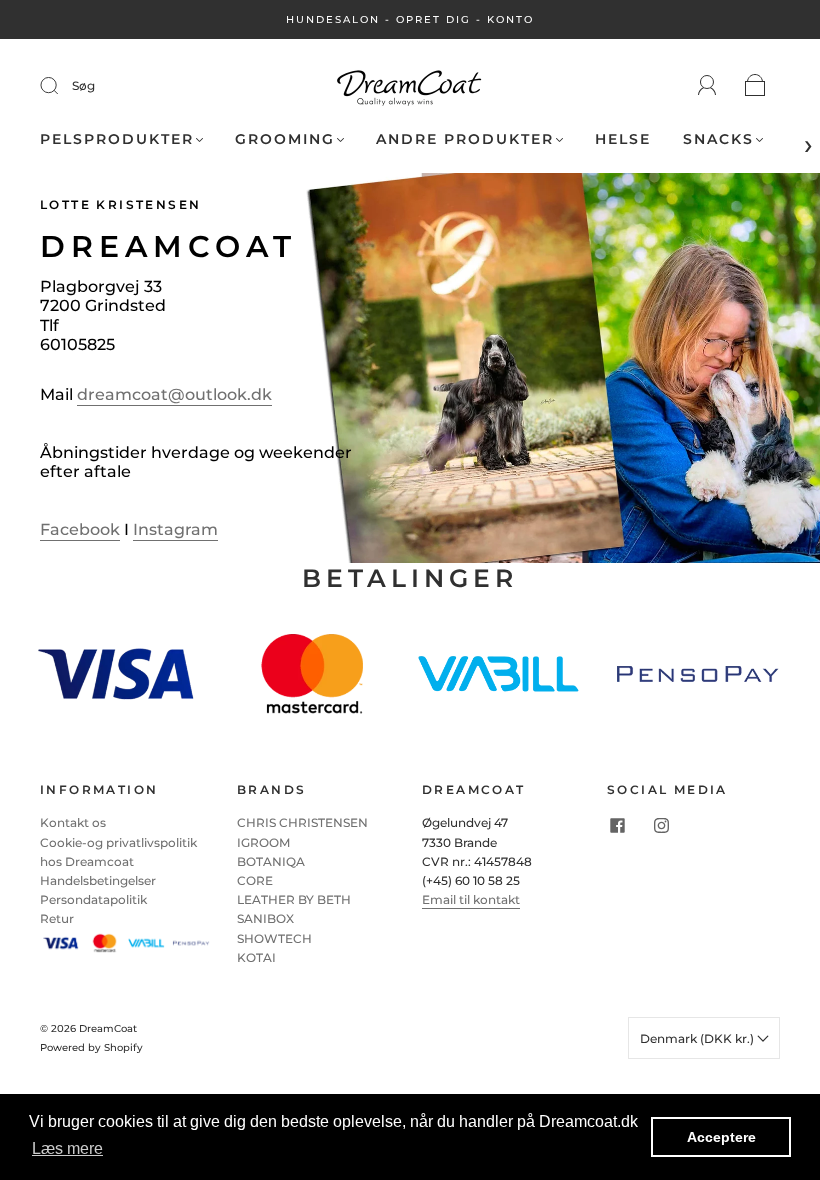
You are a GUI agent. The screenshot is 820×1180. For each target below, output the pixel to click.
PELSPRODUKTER (117, 139)
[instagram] (661, 825)
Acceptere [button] (721, 1137)
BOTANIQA (271, 861)
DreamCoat (108, 1028)
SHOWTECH (274, 938)
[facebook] (617, 825)
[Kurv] (755, 86)
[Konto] (707, 85)
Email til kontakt (471, 899)
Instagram (175, 529)
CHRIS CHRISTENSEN (302, 822)
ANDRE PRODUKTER (465, 139)
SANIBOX (265, 918)
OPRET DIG (433, 19)
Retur (57, 918)
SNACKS (718, 139)
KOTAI (256, 957)
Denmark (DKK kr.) (698, 1038)
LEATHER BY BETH (294, 899)
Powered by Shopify (91, 1047)
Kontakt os (73, 822)
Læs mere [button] (67, 1148)
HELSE (623, 139)
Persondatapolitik (93, 899)
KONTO (510, 19)
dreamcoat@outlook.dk (174, 394)
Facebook (80, 529)
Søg (83, 85)
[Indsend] (62, 86)
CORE (255, 880)
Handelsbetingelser (98, 880)
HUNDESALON (333, 19)
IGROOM (263, 842)
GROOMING (285, 139)
